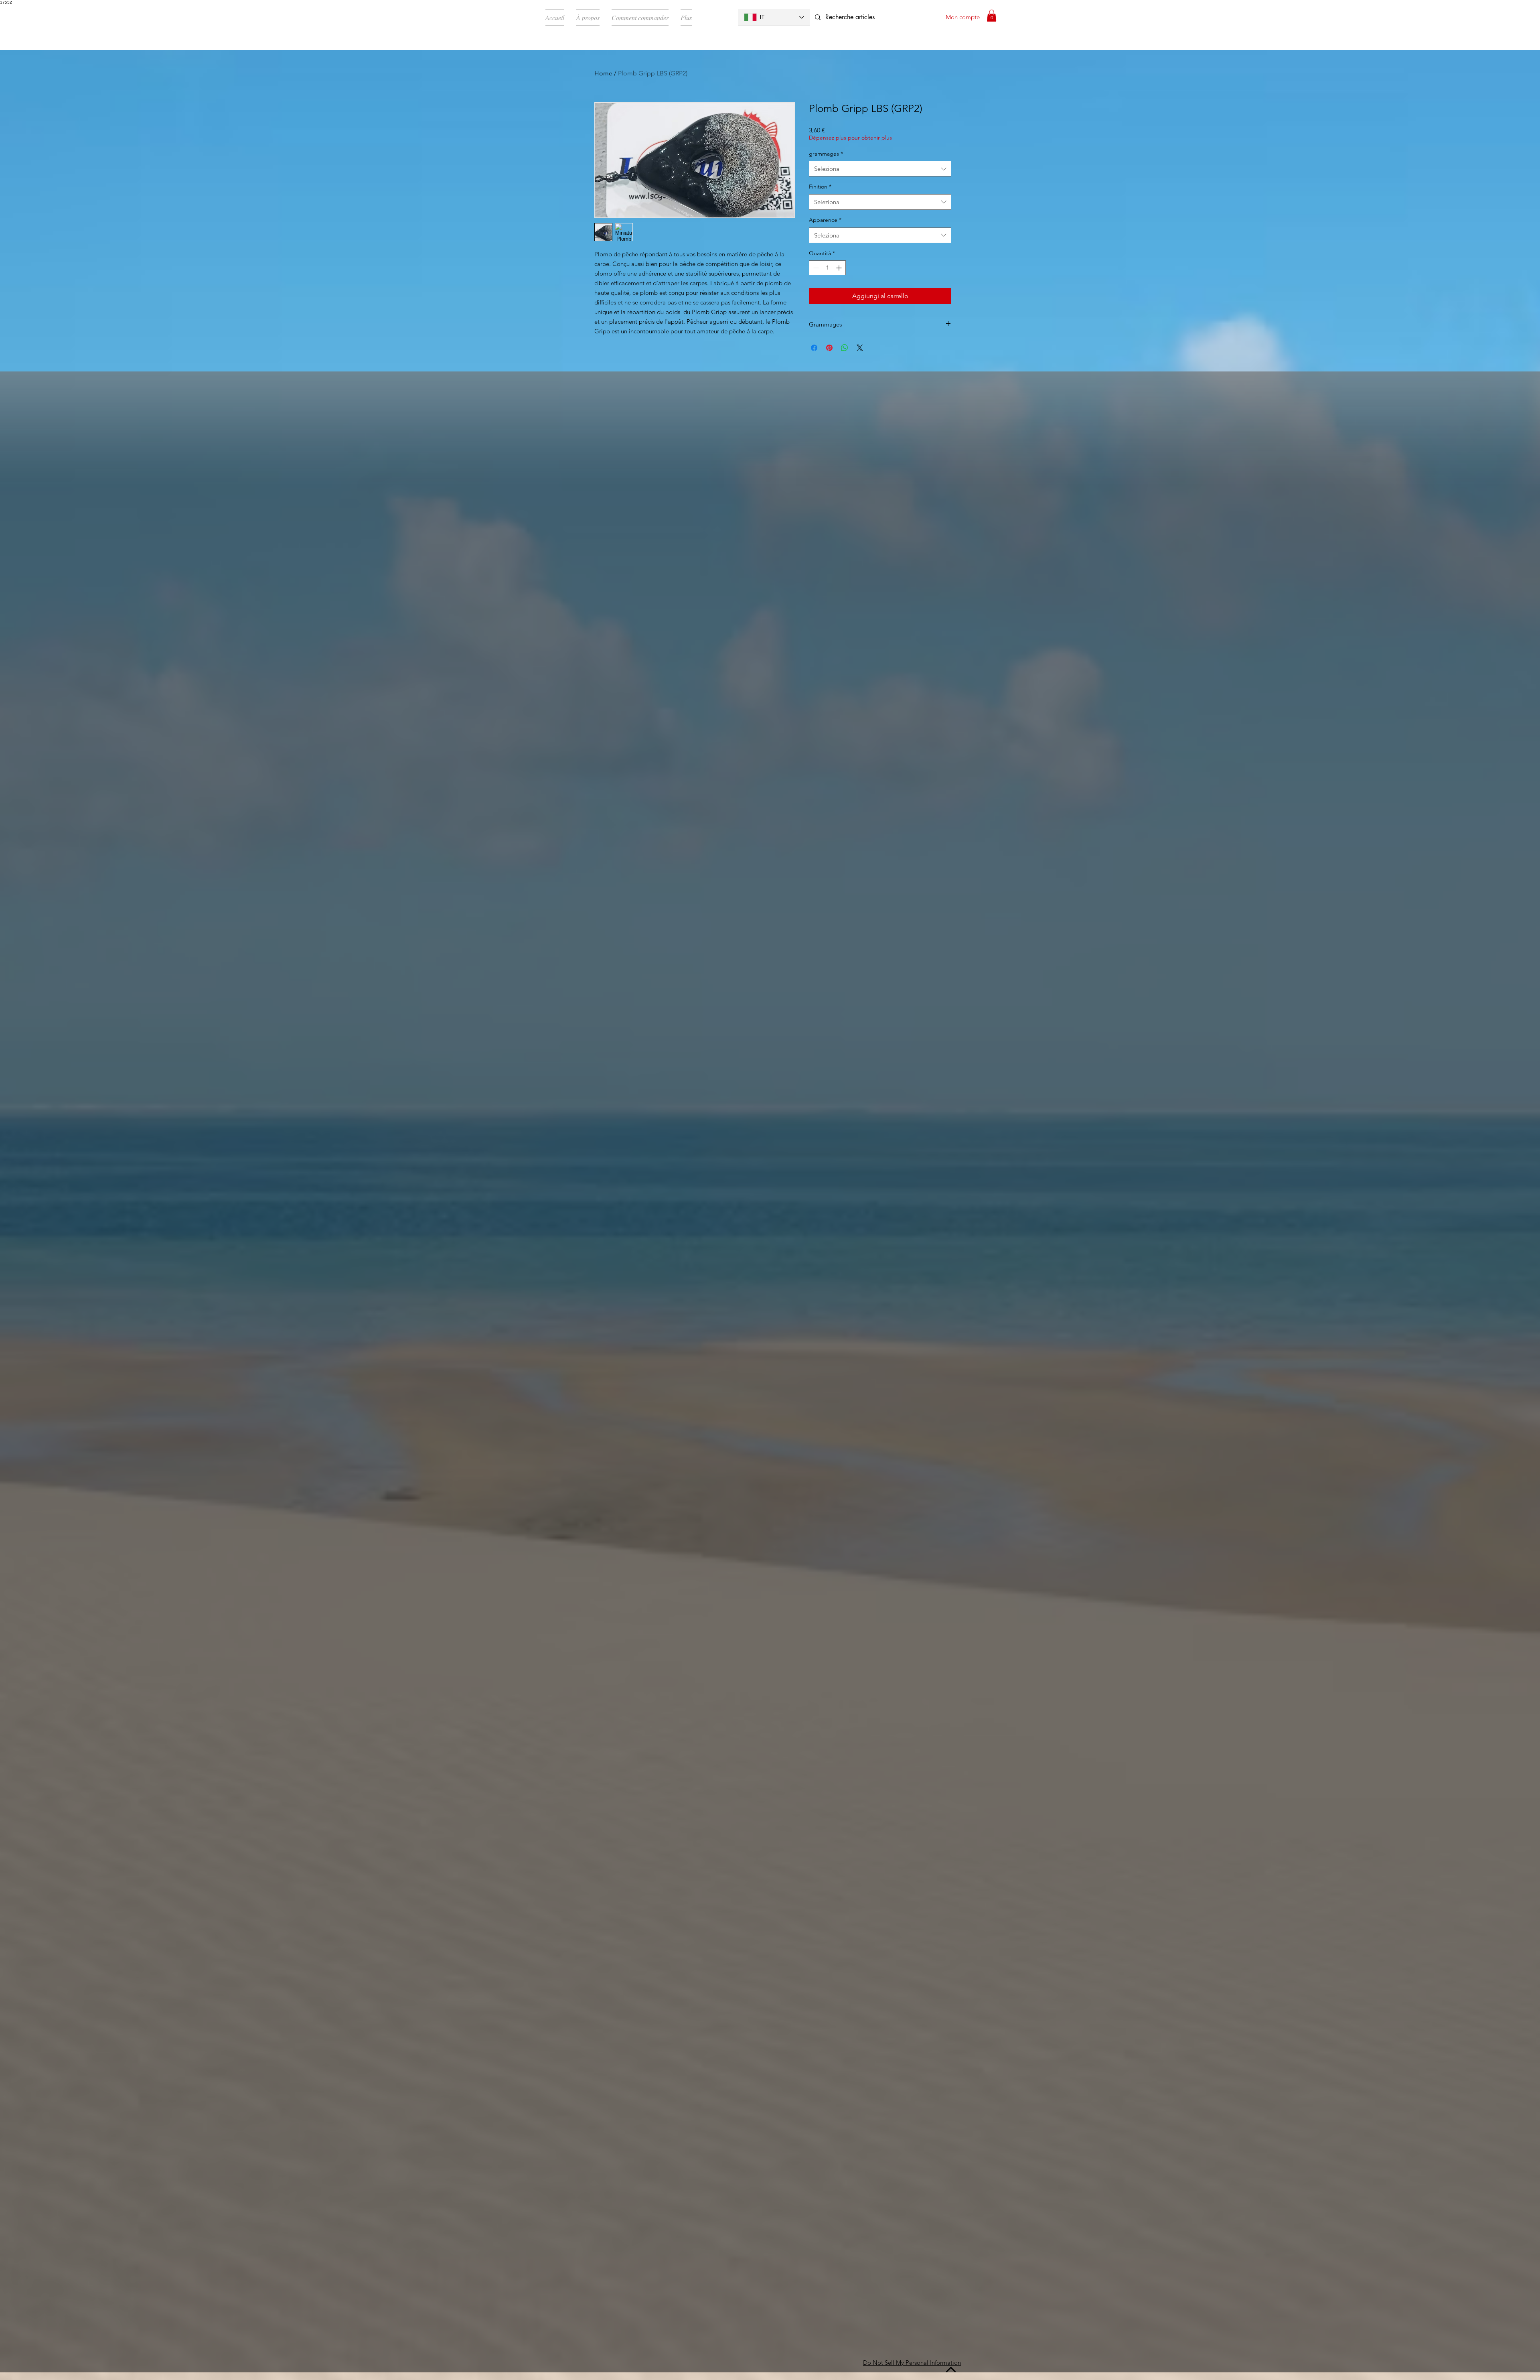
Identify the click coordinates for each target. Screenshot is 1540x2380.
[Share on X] (860, 348)
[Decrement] (815, 268)
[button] (992, 16)
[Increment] (840, 268)
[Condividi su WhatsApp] (845, 348)
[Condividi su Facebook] (814, 348)
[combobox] (880, 169)
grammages (826, 154)
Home (603, 73)
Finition (820, 187)
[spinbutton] (827, 268)
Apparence (825, 220)
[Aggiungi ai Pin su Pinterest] (829, 348)
